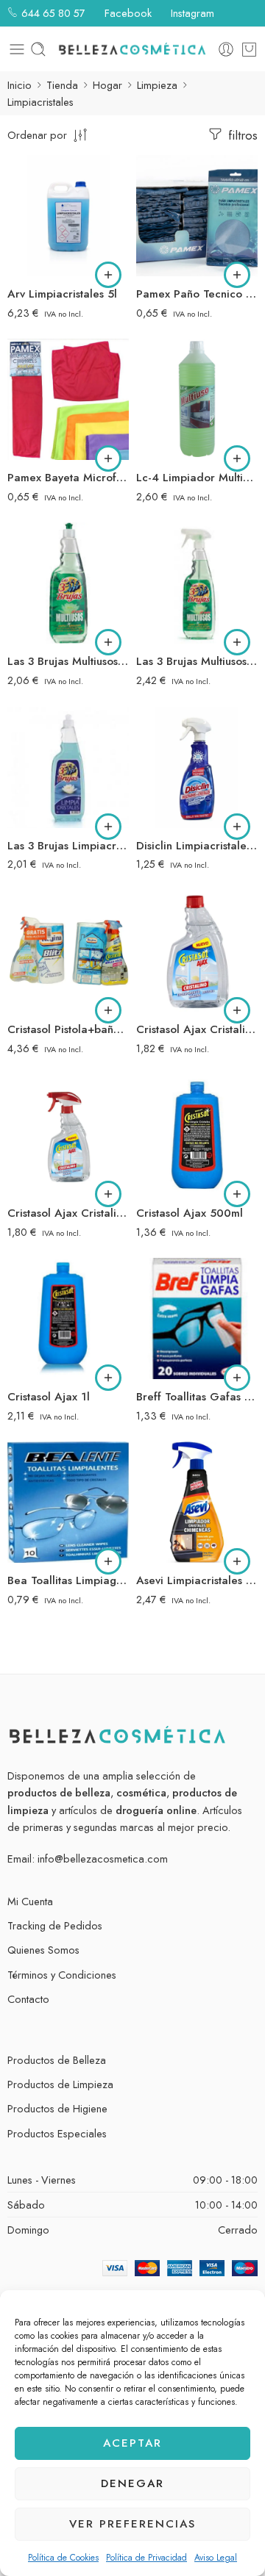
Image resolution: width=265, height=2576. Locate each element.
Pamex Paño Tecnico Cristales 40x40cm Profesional (197, 294)
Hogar (107, 85)
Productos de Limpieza (60, 2084)
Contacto (28, 1999)
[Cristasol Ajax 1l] (68, 1318)
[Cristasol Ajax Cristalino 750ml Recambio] (197, 951)
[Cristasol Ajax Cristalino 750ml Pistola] (68, 1135)
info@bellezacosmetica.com (103, 1859)
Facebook (127, 13)
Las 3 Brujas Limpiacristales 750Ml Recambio (68, 846)
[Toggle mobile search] (38, 49)
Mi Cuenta (30, 1901)
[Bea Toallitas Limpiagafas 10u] (68, 1502)
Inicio (20, 85)
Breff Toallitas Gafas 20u (197, 1397)
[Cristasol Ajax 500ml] (197, 1135)
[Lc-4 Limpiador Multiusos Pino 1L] (197, 399)
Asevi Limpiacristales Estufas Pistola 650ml (197, 1580)
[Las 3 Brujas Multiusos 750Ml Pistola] (197, 583)
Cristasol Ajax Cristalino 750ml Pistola (68, 1213)
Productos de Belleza (57, 2060)
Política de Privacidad (146, 2558)
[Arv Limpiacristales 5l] (68, 216)
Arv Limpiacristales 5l (62, 294)
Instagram (191, 13)
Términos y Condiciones (62, 1975)
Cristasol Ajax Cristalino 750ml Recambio (197, 1029)
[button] (108, 275)
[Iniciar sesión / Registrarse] (226, 49)
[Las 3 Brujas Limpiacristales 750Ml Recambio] (68, 767)
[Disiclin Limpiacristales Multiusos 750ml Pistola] (197, 767)
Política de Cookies (63, 2558)
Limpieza (157, 85)
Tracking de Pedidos (55, 1925)
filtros (241, 135)
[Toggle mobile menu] (17, 49)
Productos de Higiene (57, 2108)
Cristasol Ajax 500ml (190, 1213)
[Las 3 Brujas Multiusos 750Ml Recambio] (68, 583)
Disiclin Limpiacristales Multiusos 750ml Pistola (197, 846)
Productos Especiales (57, 2133)
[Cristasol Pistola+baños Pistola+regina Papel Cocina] (68, 951)
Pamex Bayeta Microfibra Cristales (68, 478)
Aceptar (132, 2443)
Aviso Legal (216, 2558)
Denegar (132, 2483)
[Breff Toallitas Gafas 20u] (197, 1318)
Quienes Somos (43, 1950)
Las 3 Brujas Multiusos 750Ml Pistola (197, 661)
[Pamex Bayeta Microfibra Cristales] (68, 399)
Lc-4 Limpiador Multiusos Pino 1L (197, 478)
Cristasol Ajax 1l (49, 1397)
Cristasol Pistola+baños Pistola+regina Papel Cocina (68, 1029)
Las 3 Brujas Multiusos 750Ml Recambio (68, 661)
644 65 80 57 (52, 13)
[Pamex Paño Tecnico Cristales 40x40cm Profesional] (197, 216)
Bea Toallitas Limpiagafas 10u (68, 1580)
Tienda (62, 85)
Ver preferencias (132, 2524)
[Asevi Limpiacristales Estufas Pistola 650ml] (197, 1502)
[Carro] (249, 49)
